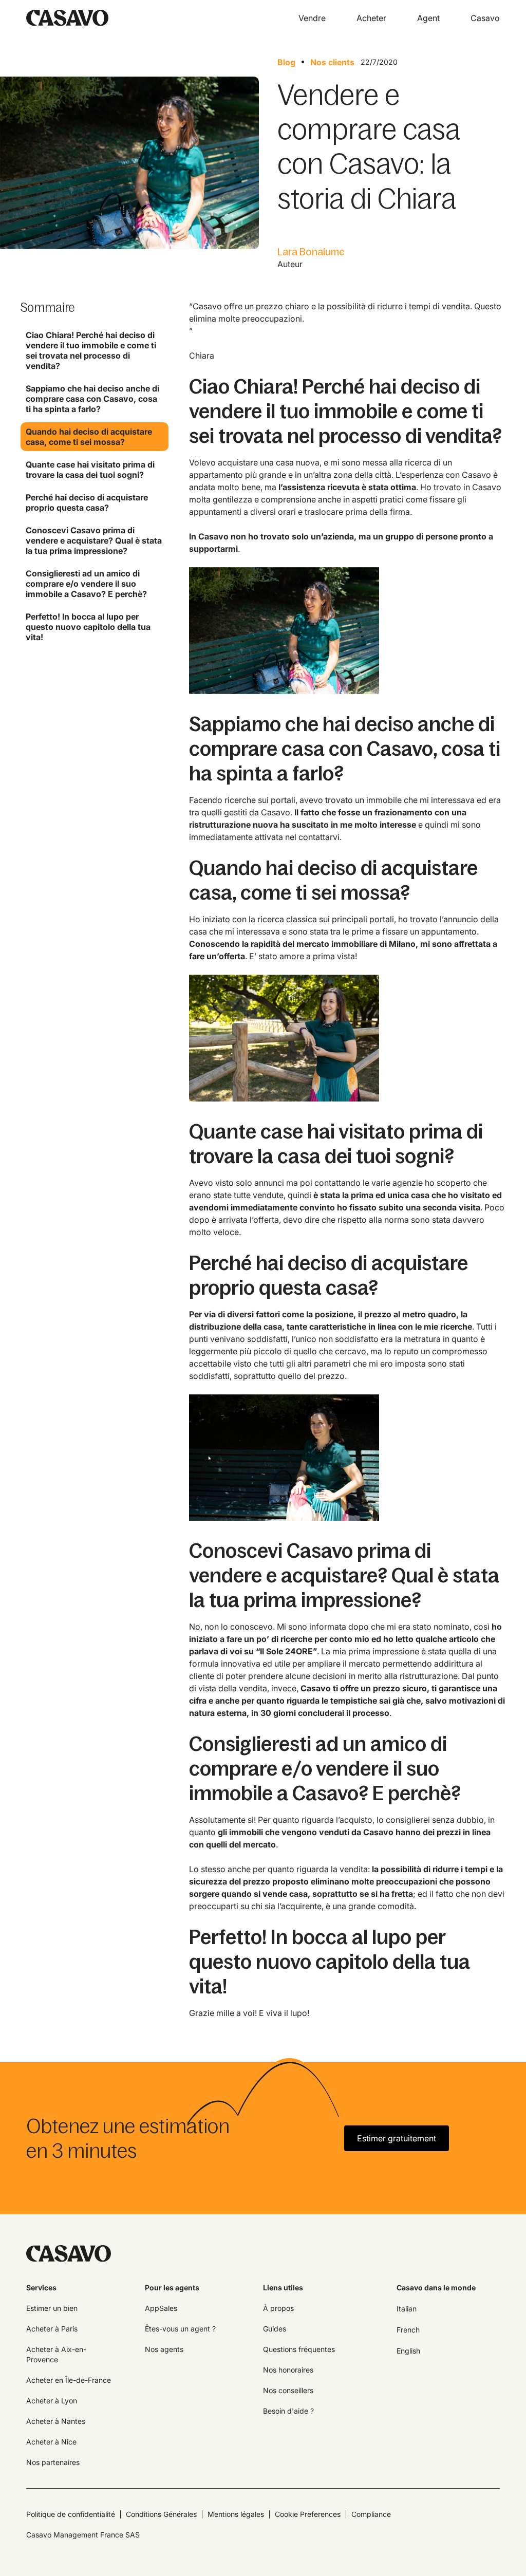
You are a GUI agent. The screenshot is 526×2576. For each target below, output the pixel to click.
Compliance (371, 2514)
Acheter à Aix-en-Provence (56, 2354)
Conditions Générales (161, 2514)
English (408, 2351)
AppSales (161, 2308)
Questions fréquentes (299, 2349)
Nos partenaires (53, 2462)
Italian (407, 2309)
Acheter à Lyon (52, 2401)
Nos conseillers (288, 2390)
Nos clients (332, 62)
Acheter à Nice (51, 2442)
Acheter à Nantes (56, 2421)
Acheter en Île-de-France (69, 2380)
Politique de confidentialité (71, 2514)
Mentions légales (236, 2514)
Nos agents (164, 2349)
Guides (275, 2329)
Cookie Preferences (308, 2514)
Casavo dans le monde (436, 2288)
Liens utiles (283, 2288)
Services (41, 2288)
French (408, 2330)
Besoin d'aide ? (288, 2411)
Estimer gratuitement (397, 2138)
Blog (286, 62)
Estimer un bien (52, 2308)
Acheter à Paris (52, 2329)
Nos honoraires (288, 2370)
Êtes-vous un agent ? (180, 2329)
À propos (278, 2308)
